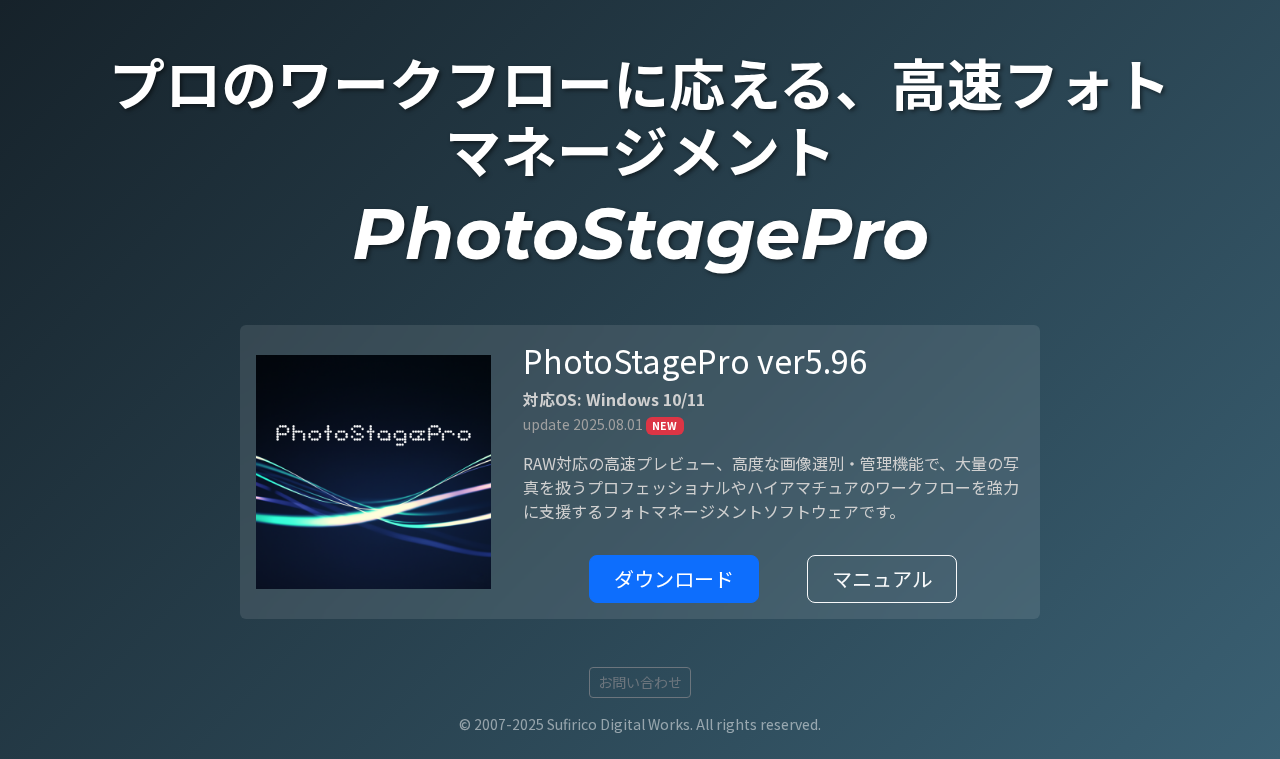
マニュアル (882, 578)
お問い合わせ (640, 682)
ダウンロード (674, 578)
